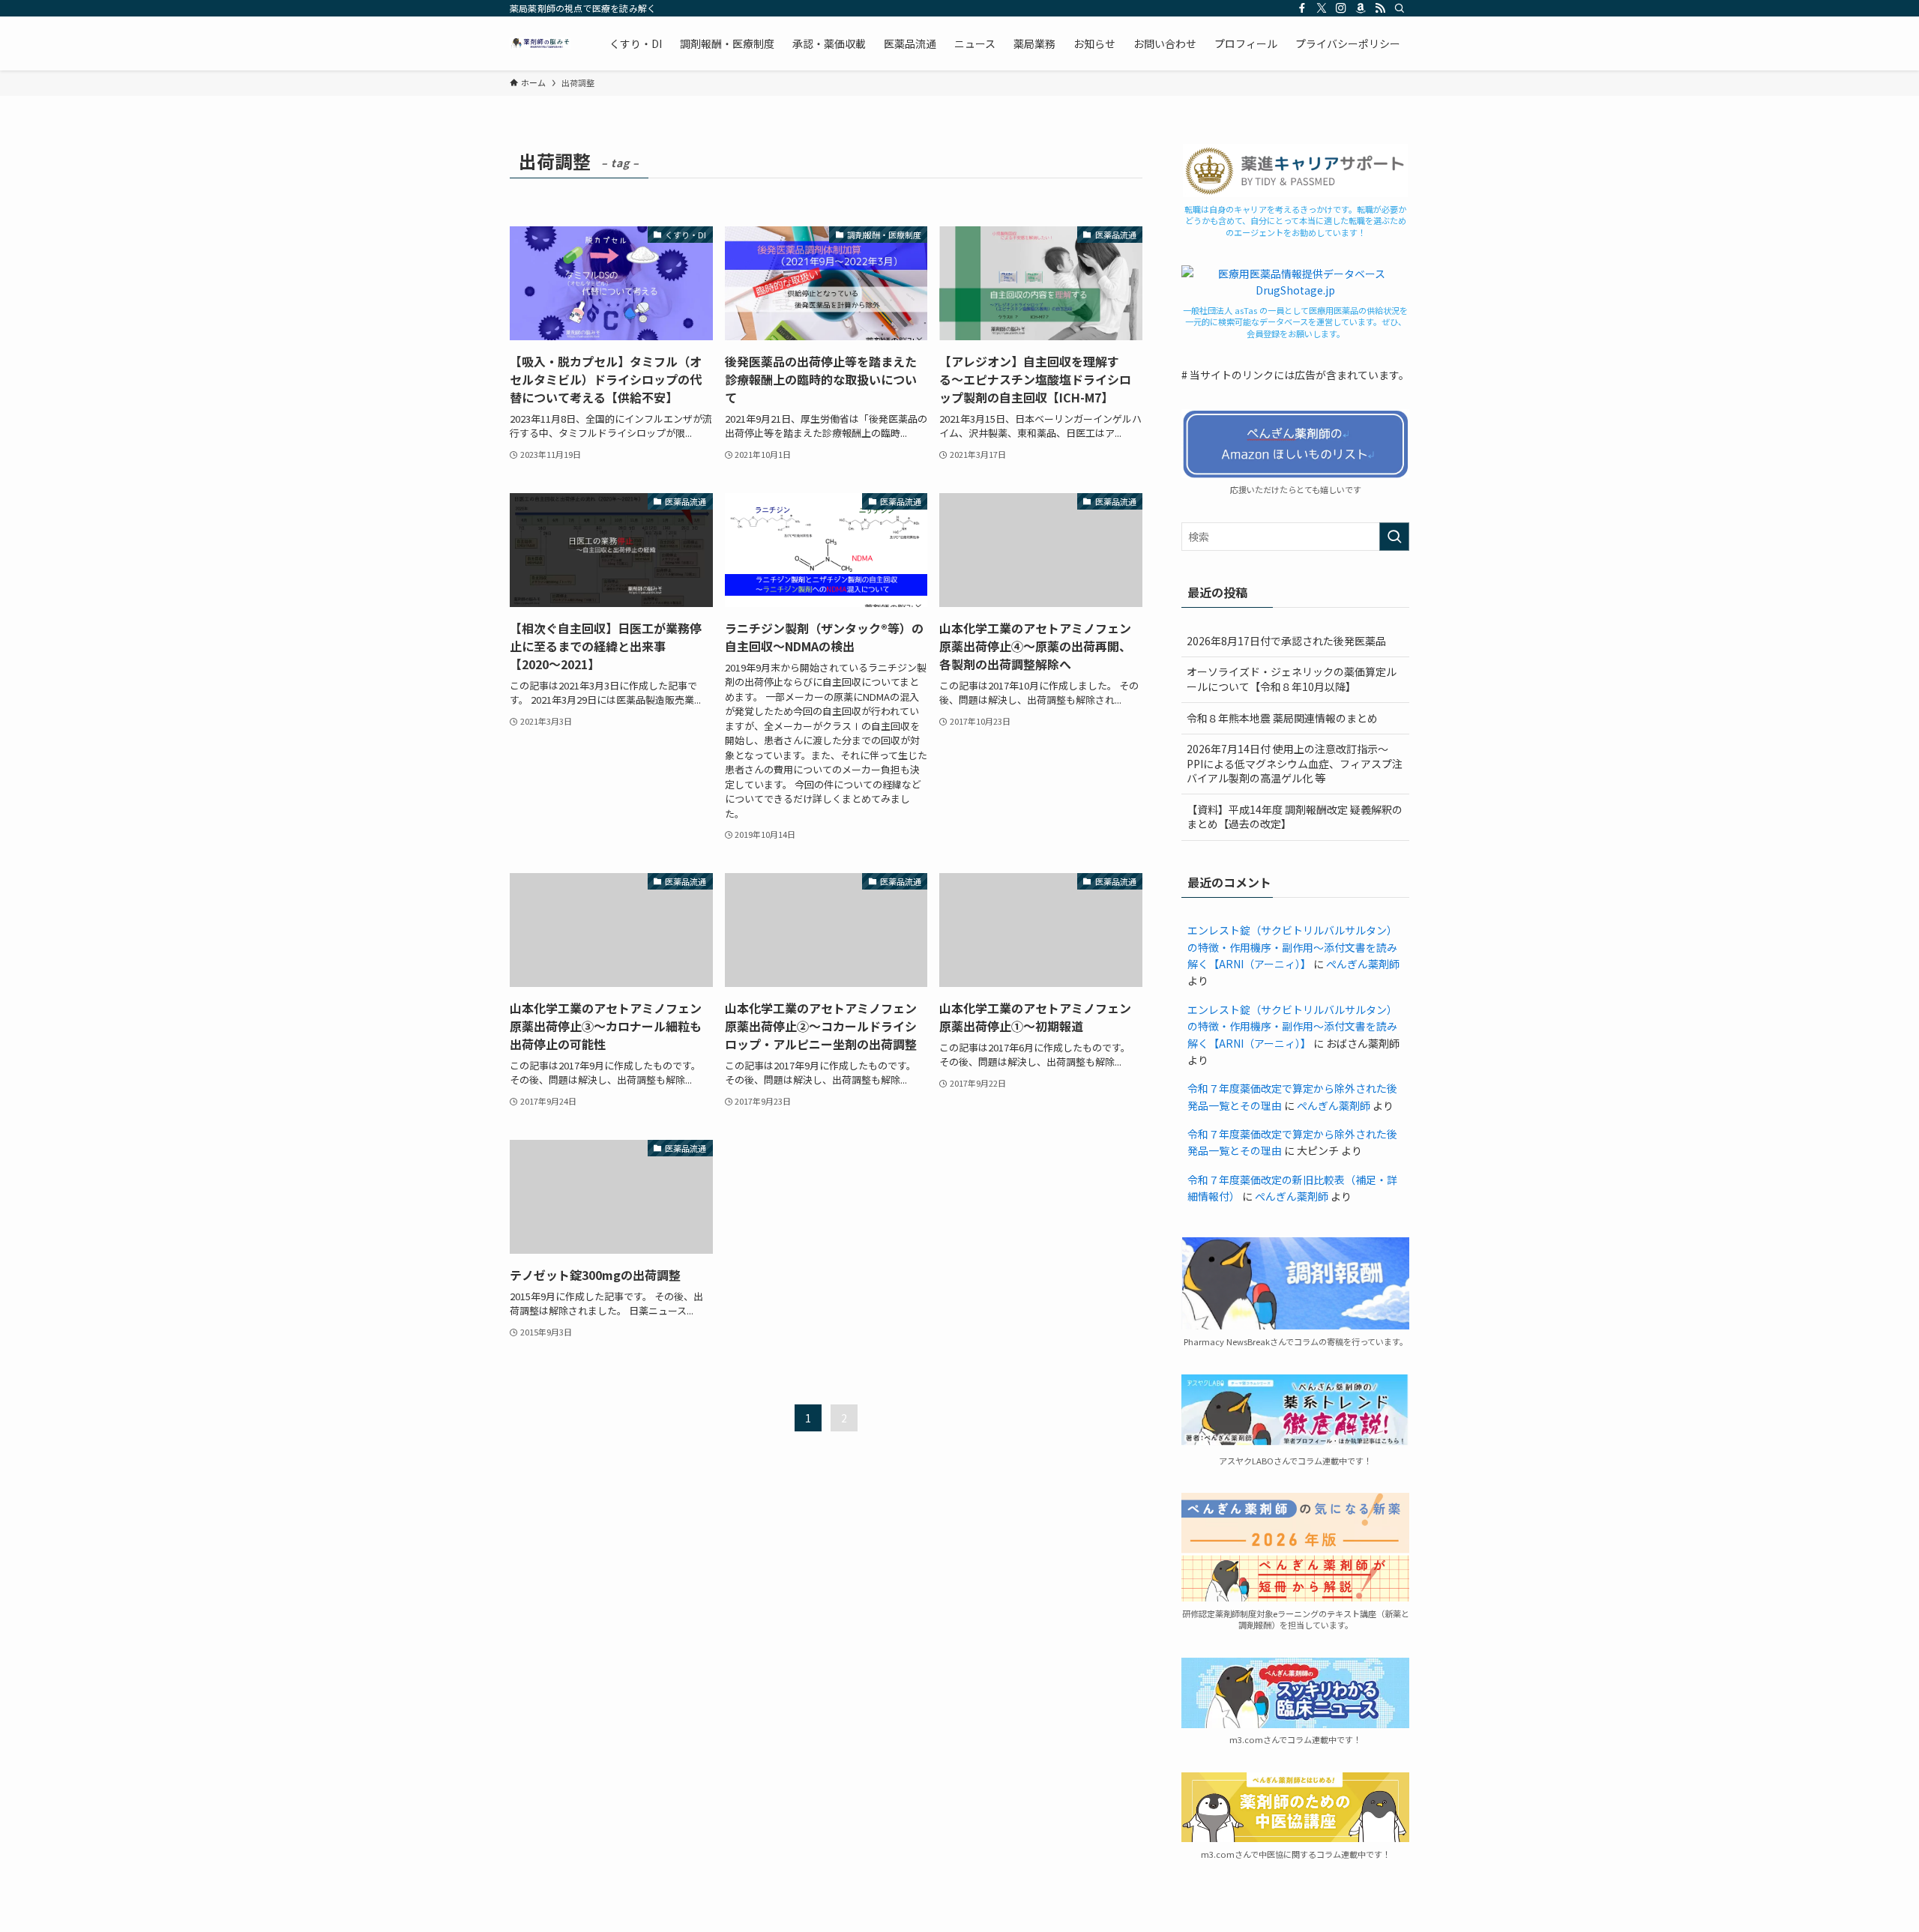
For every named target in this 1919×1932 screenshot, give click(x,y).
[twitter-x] (1322, 8)
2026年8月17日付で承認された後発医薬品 (1286, 641)
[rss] (1380, 8)
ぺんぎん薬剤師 (1363, 964)
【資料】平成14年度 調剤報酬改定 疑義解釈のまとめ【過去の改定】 (1295, 817)
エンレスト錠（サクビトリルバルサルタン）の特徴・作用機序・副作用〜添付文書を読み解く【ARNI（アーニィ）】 (1292, 947)
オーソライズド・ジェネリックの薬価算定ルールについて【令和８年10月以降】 (1292, 679)
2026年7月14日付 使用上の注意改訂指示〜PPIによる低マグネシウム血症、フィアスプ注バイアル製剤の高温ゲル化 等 (1295, 763)
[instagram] (1341, 8)
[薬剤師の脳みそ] (540, 43)
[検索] (1400, 8)
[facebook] (1302, 8)
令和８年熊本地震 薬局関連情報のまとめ (1282, 718)
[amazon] (1361, 8)
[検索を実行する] (1394, 537)
